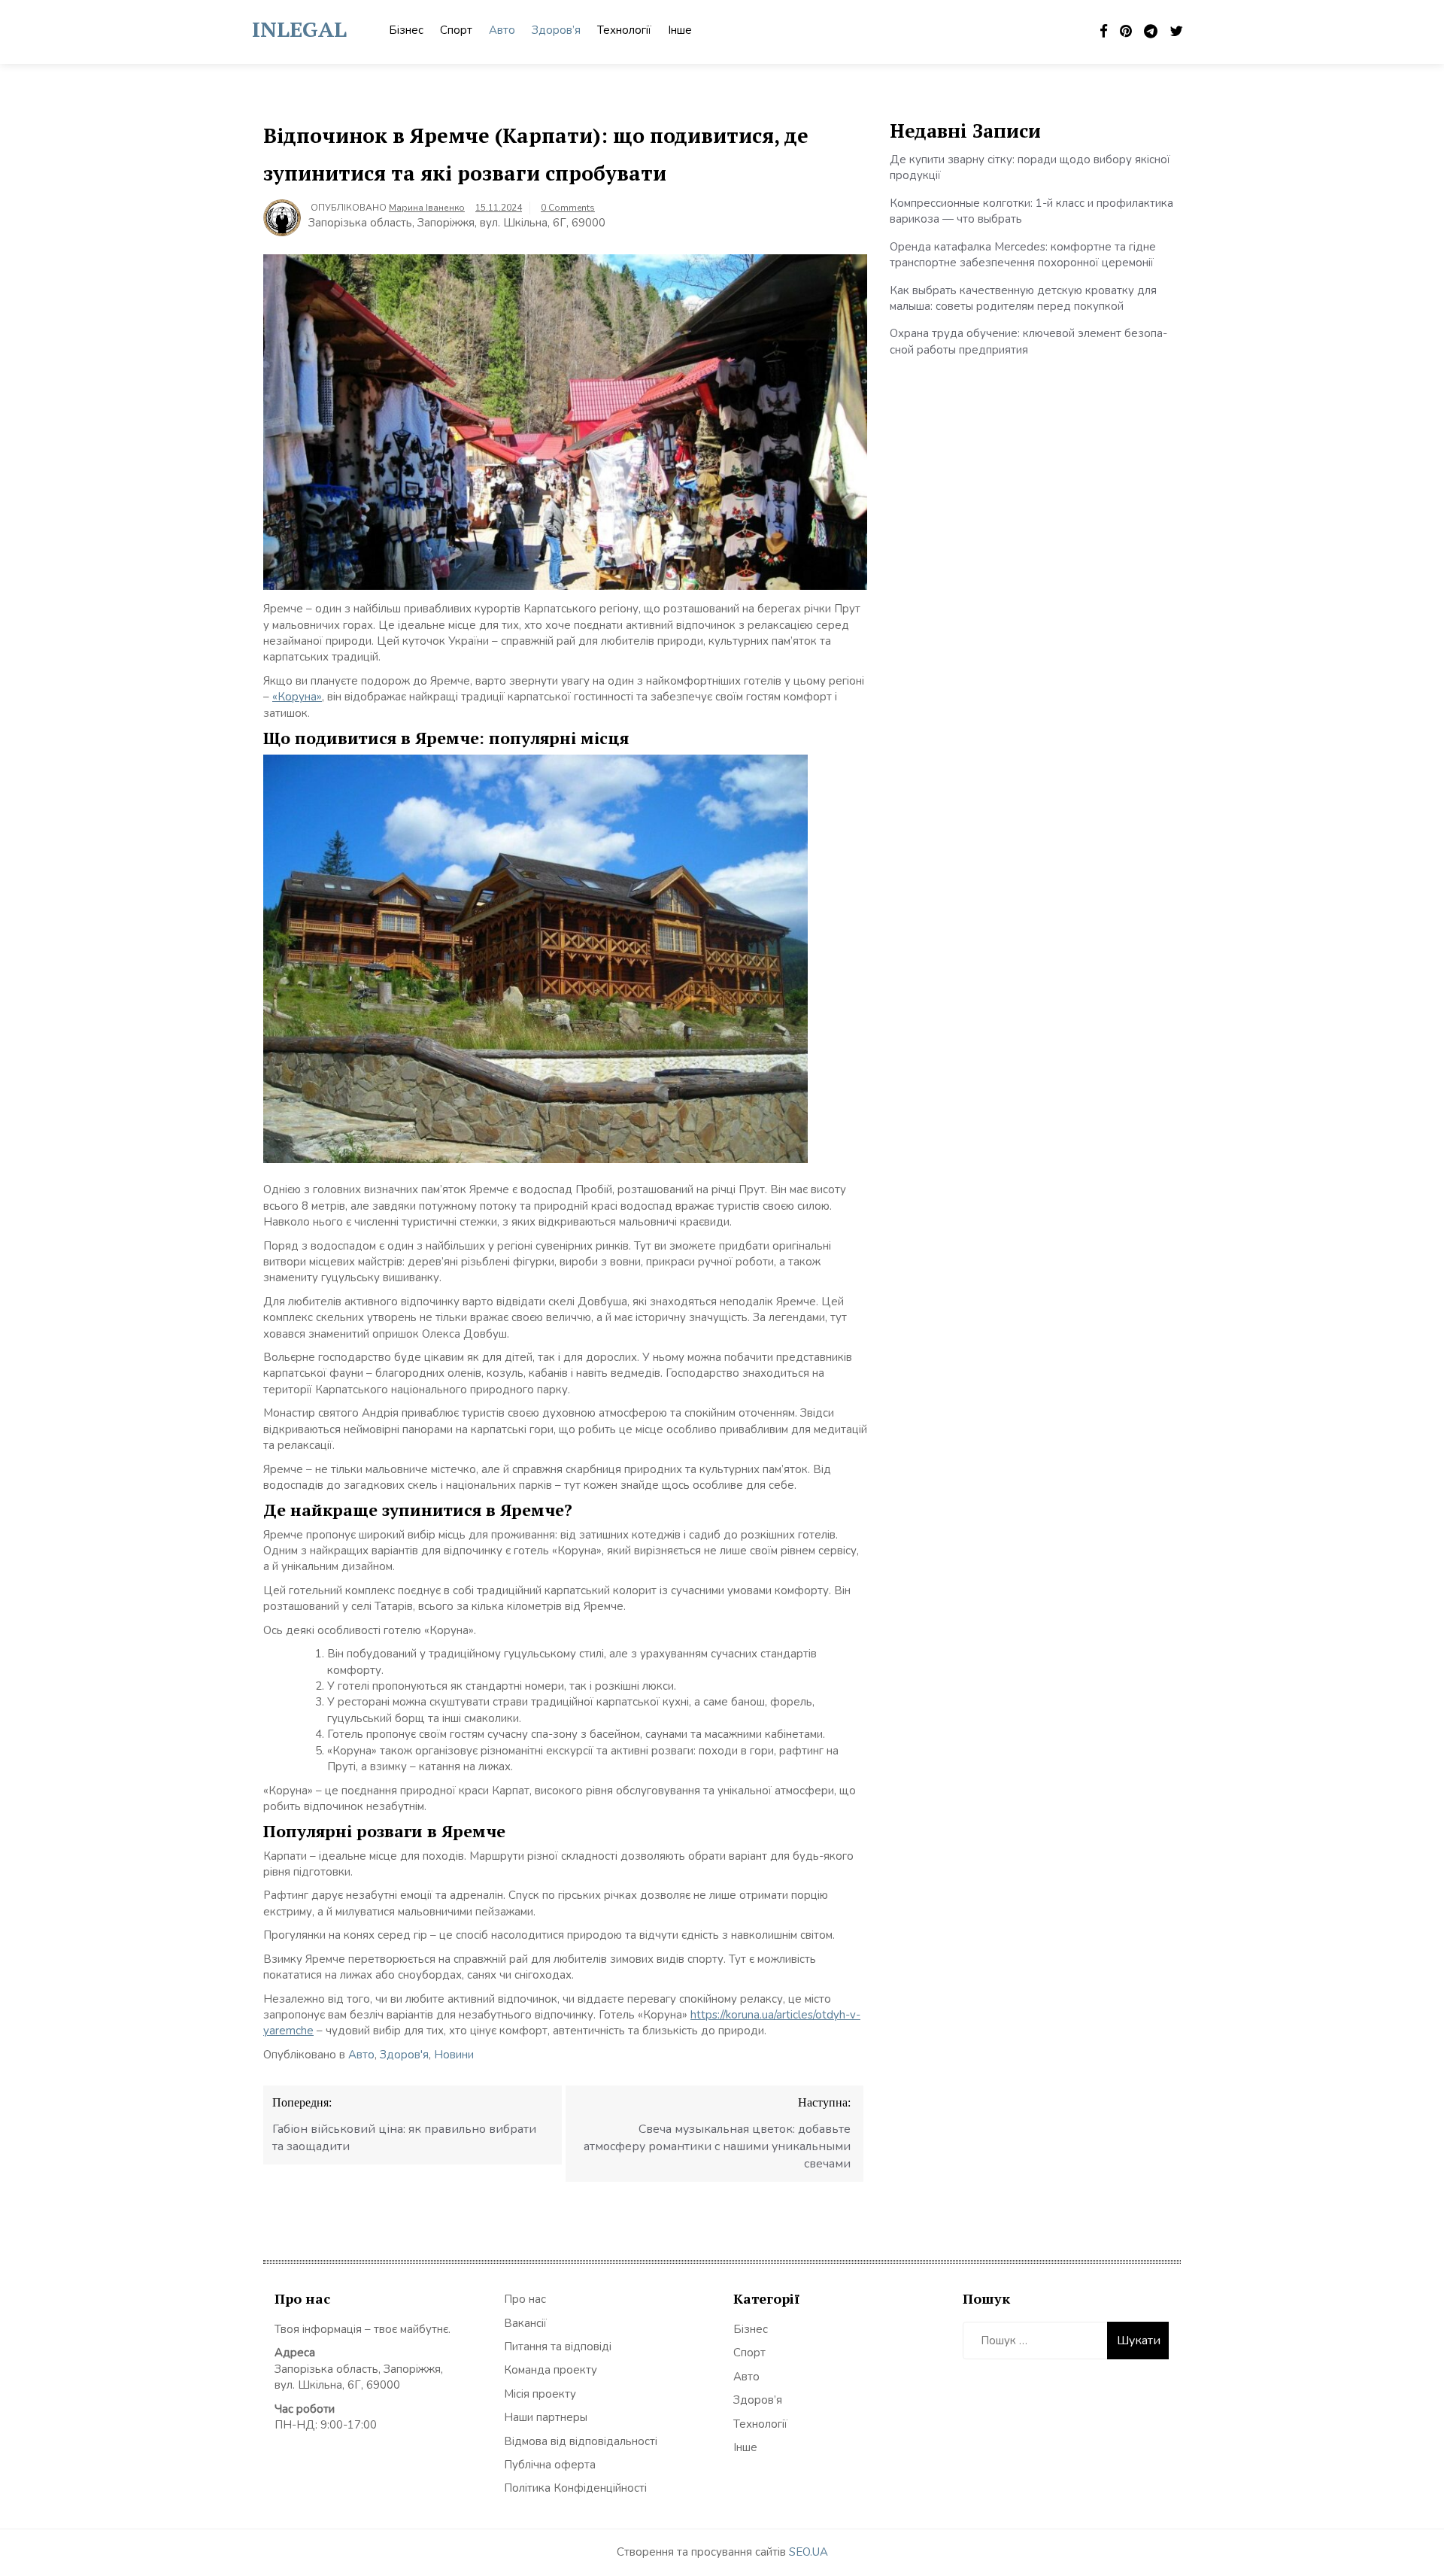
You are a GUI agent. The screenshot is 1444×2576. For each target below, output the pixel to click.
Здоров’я (556, 30)
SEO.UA (808, 2552)
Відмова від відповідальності (581, 2441)
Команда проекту (551, 2370)
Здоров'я (404, 2055)
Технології (624, 30)
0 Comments (568, 208)
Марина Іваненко (427, 208)
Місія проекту (540, 2394)
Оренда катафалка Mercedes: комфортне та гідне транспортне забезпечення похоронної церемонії (1023, 255)
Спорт (456, 30)
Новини (454, 2055)
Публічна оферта (550, 2465)
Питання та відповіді (558, 2347)
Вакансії (525, 2323)
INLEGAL (299, 29)
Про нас (525, 2299)
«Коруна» (297, 697)
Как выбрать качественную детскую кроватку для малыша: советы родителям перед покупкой (1023, 298)
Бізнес (406, 30)
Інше (680, 30)
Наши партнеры (546, 2417)
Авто (502, 30)
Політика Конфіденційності (575, 2488)
